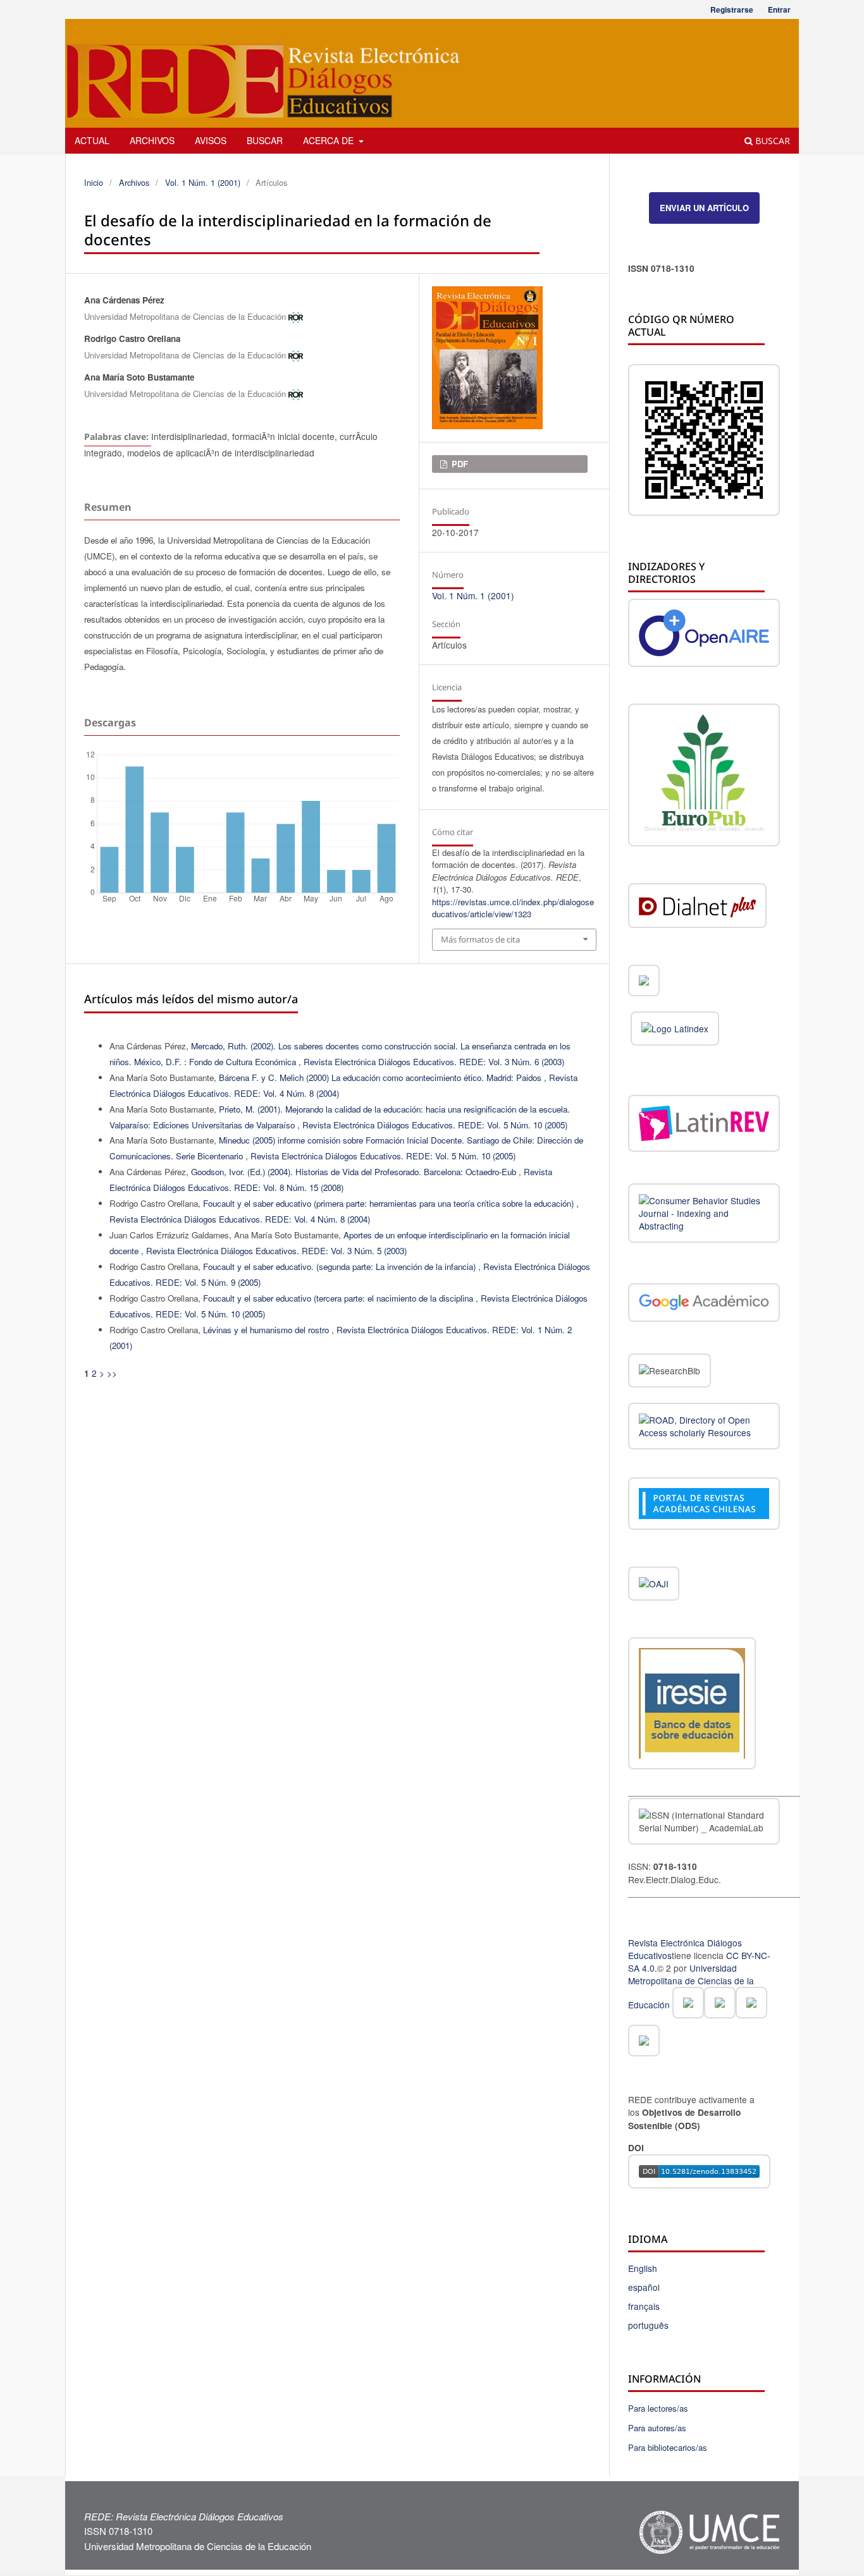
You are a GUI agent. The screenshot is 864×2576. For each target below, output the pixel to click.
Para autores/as (657, 2428)
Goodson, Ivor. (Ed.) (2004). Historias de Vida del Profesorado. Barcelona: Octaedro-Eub (355, 1172)
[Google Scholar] (704, 1304)
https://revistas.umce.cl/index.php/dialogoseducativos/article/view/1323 (513, 908)
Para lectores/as (658, 2408)
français (644, 2306)
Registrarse (732, 9)
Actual (92, 140)
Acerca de (330, 140)
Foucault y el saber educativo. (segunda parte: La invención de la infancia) (341, 1267)
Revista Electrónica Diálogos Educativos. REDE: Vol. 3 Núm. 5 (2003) (276, 1251)
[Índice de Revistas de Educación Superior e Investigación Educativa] (692, 1706)
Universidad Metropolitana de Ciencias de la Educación (691, 1986)
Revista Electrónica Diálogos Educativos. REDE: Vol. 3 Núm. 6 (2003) (434, 1062)
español (644, 2287)
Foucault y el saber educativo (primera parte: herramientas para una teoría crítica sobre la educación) (390, 1203)
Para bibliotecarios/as (668, 2447)
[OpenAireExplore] (704, 634)
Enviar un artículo (704, 208)
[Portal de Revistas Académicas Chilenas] (704, 1506)
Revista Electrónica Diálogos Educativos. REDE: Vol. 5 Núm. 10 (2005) (435, 1125)
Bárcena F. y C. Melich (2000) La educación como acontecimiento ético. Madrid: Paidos (381, 1077)
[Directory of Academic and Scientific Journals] (704, 777)
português (648, 2325)
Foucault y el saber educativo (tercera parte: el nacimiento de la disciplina (339, 1298)
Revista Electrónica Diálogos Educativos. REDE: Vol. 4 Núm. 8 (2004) (240, 1219)
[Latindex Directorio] (675, 1030)
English (643, 2268)
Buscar (265, 140)
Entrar (779, 9)
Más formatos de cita (480, 939)
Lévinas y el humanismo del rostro (267, 1330)
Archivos (152, 140)
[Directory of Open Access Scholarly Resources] (704, 1428)
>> (112, 1373)
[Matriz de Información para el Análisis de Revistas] (644, 982)
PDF (459, 464)
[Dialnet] (697, 907)
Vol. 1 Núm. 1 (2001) (203, 182)
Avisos (211, 140)
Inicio (94, 182)
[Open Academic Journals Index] (654, 1585)
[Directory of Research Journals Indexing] (704, 1214)
